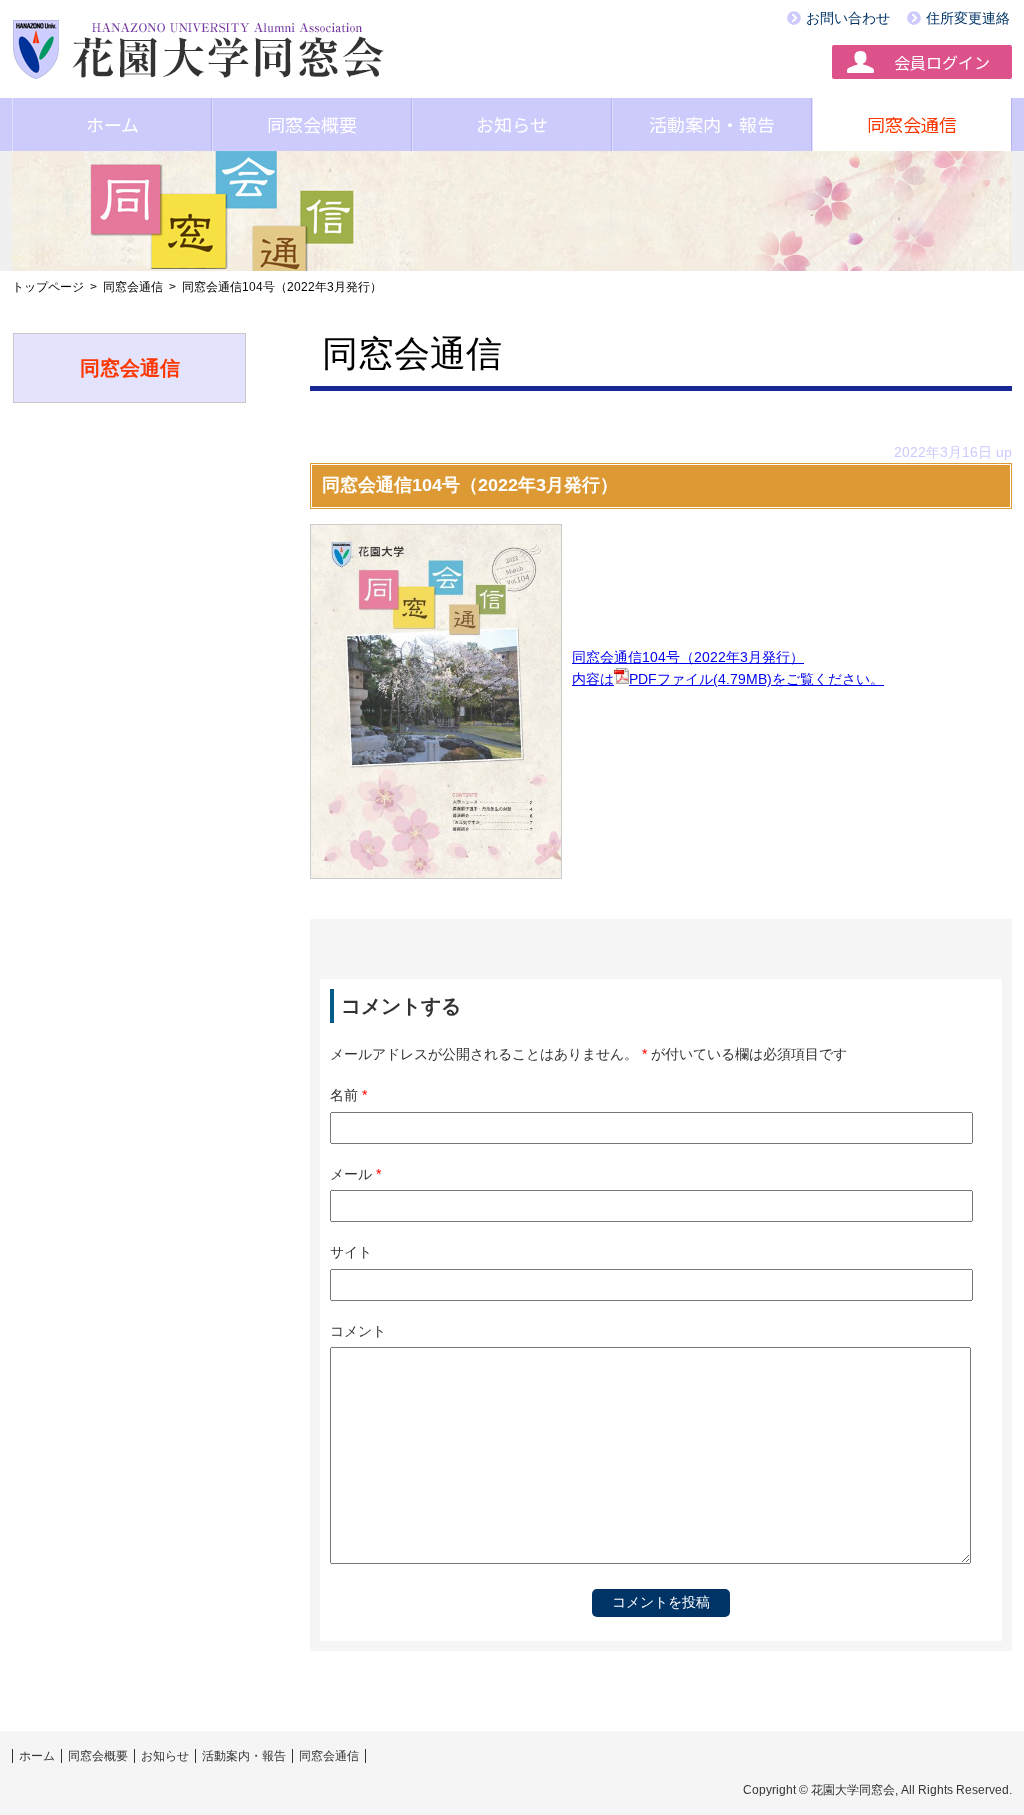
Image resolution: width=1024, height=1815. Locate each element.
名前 (348, 1095)
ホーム (112, 124)
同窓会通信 (912, 124)
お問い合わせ (848, 18)
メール (355, 1174)
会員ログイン (942, 62)
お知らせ (512, 124)
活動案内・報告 (712, 124)
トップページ (48, 287)
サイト (351, 1252)
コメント (358, 1331)
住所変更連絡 (968, 18)
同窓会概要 (312, 124)
